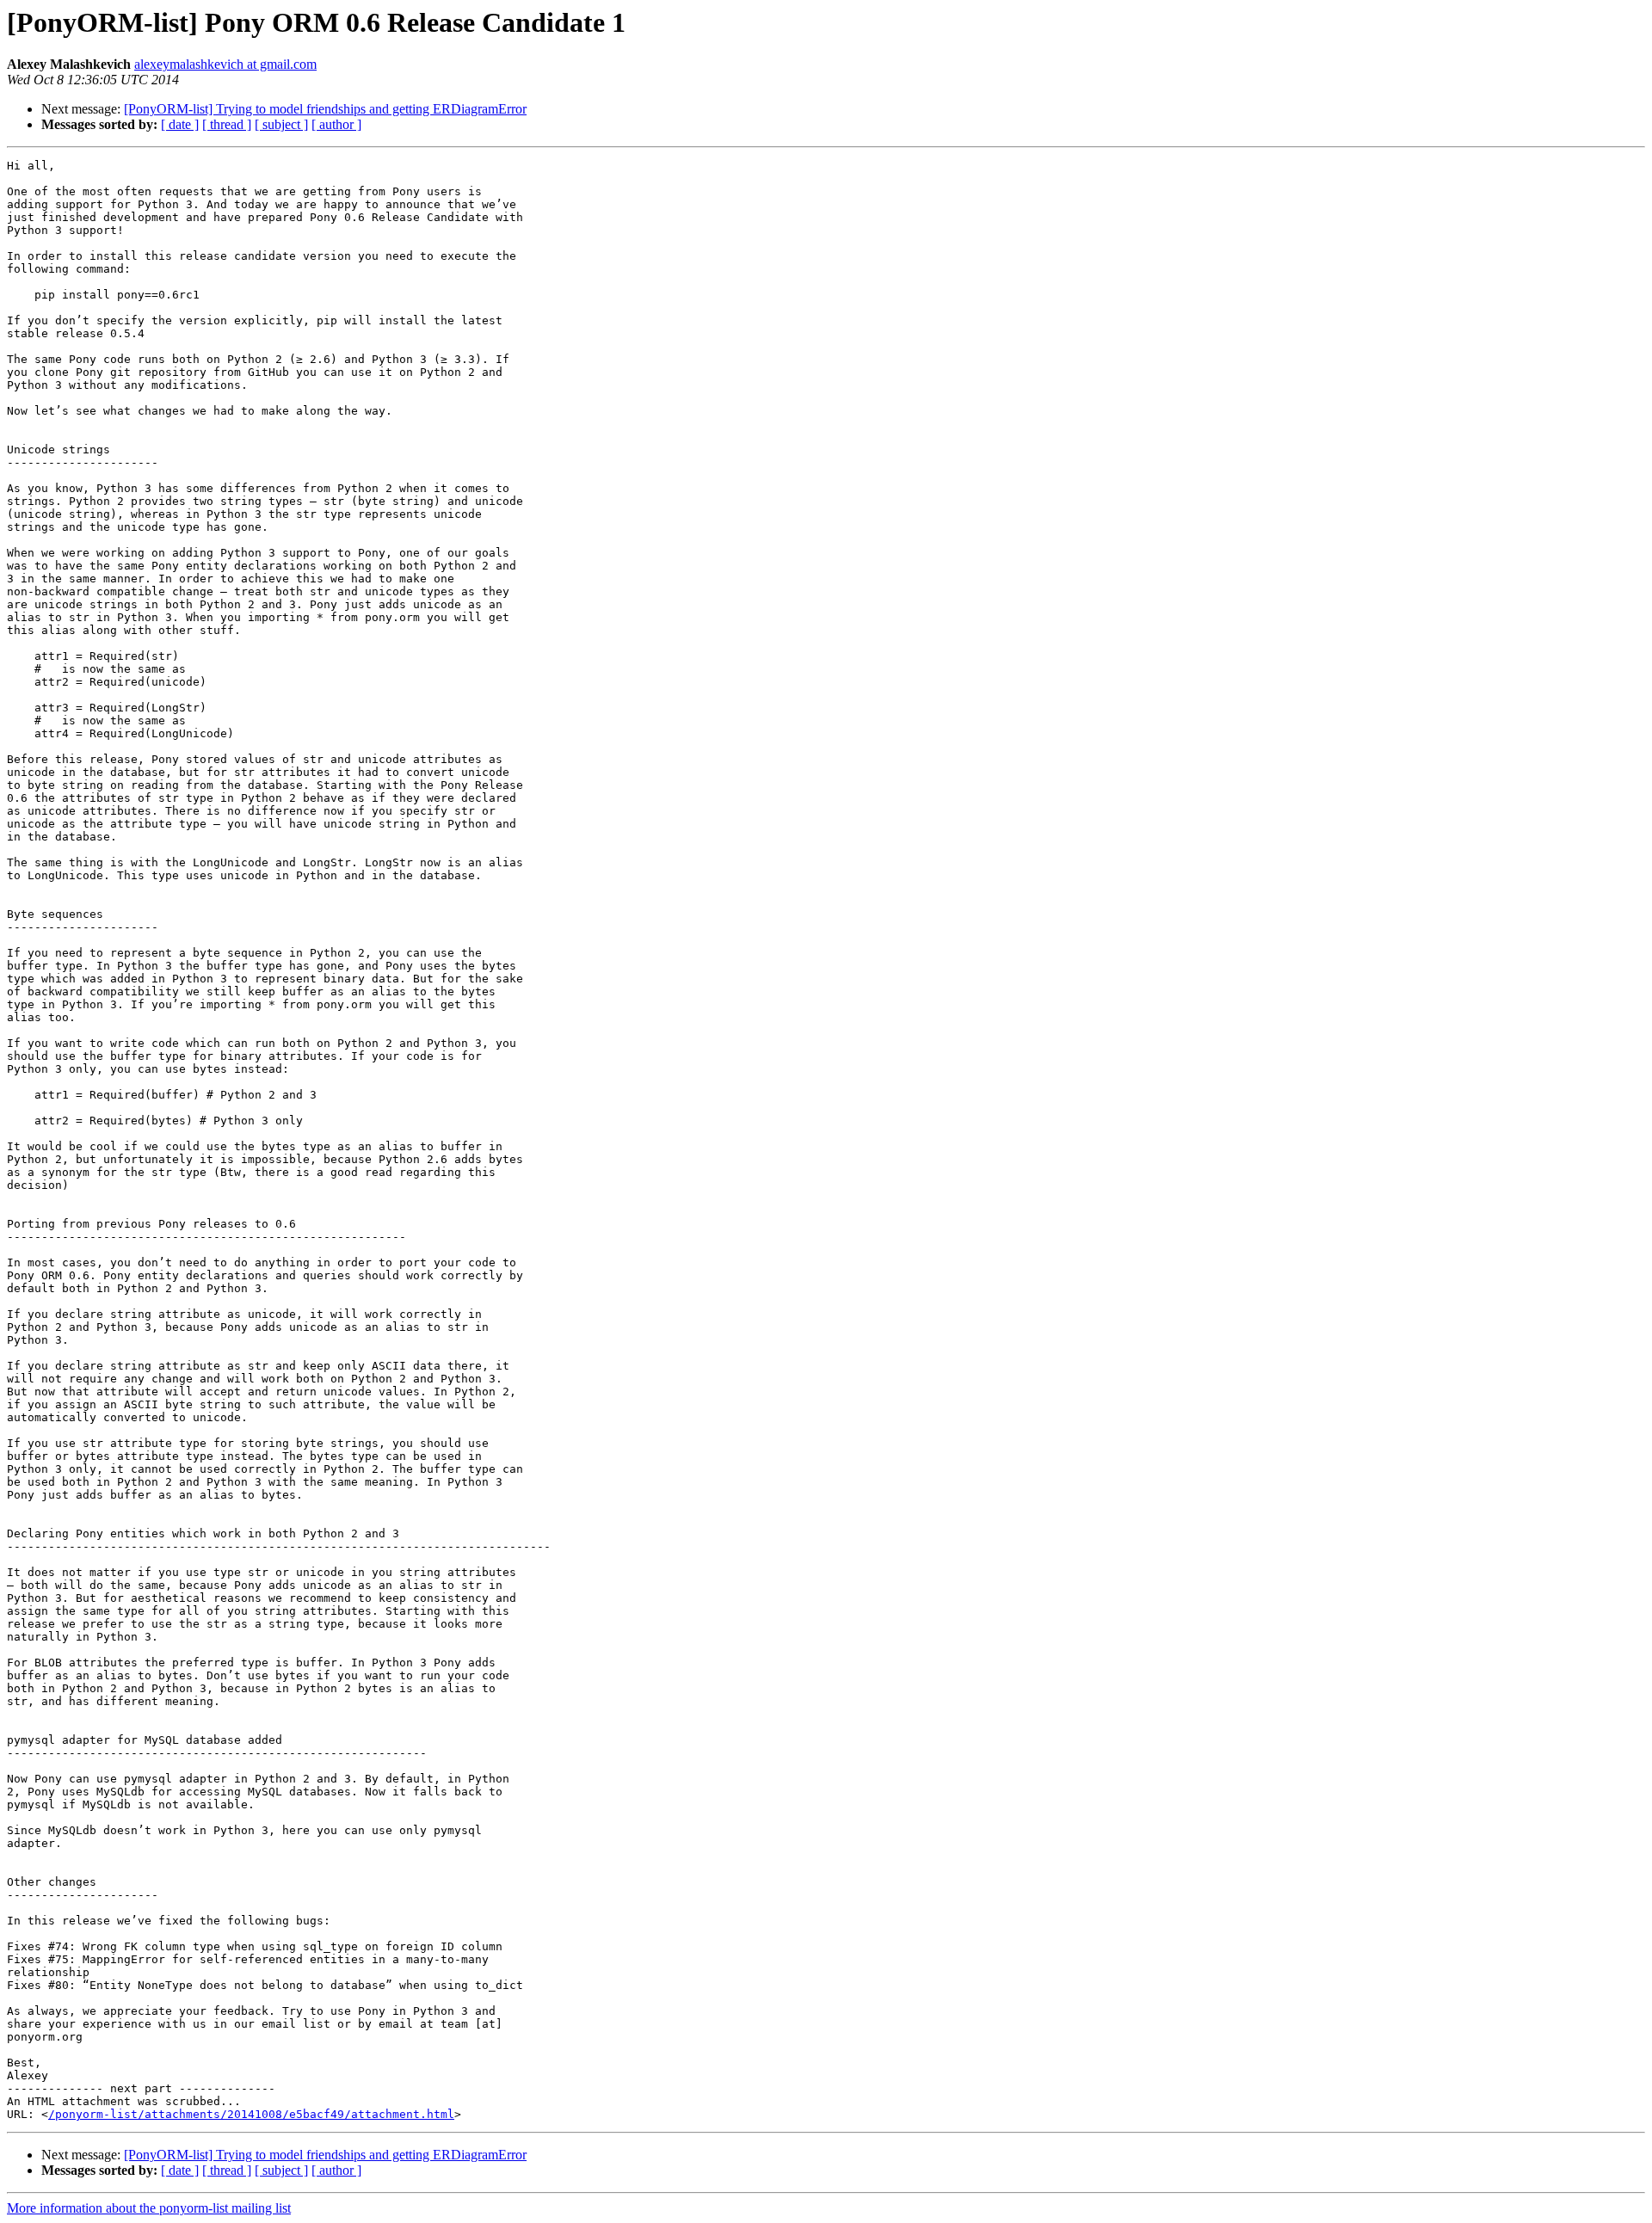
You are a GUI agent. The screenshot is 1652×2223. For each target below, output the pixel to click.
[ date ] (180, 124)
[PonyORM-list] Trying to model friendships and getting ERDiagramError (325, 109)
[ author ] (336, 124)
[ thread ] (227, 124)
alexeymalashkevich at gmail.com (225, 64)
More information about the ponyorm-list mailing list (149, 2208)
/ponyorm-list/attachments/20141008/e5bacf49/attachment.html (251, 2114)
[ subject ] (281, 124)
